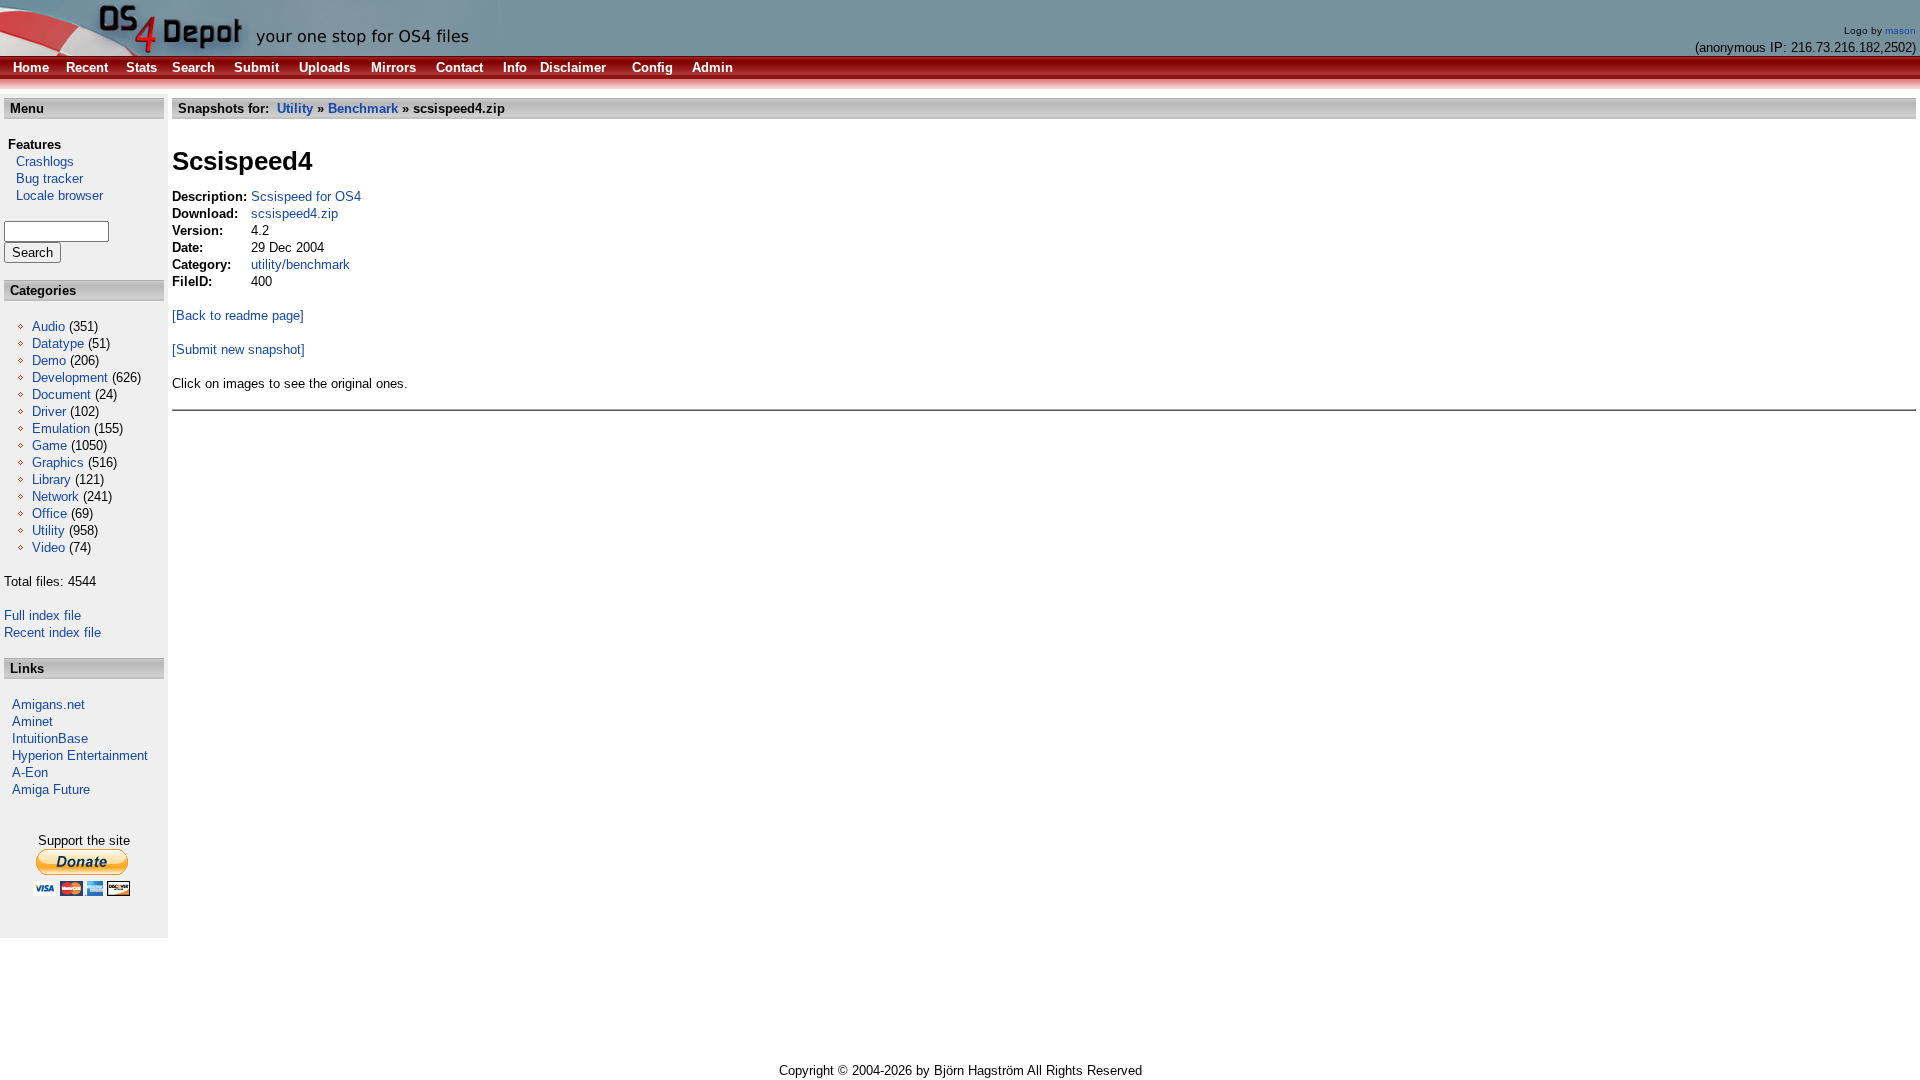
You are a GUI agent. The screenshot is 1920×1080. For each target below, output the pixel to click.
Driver (49, 411)
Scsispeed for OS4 (306, 196)
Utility (48, 530)
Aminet (32, 721)
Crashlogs (39, 161)
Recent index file (52, 632)
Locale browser (53, 195)
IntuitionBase (50, 738)
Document (61, 394)
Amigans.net (48, 704)
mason (1900, 30)
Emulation (61, 428)
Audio (48, 326)
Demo (49, 360)
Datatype (58, 343)
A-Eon (30, 772)
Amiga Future (51, 789)
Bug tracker (43, 178)
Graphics (58, 462)
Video (48, 547)
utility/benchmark (300, 264)
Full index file (42, 615)
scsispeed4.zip (294, 213)
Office (49, 513)
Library (51, 479)
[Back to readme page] (238, 315)
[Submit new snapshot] (238, 349)
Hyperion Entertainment (80, 755)
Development (70, 377)
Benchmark (363, 108)
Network (55, 496)
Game (49, 445)
